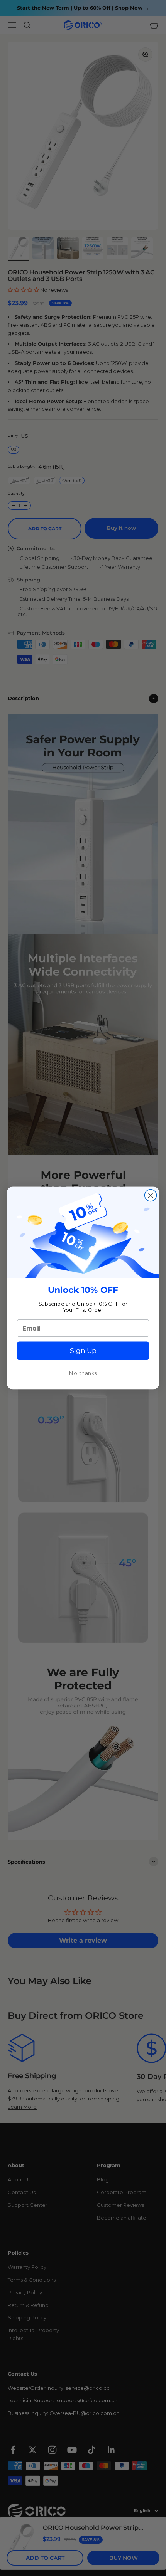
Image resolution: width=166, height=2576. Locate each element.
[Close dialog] (151, 1196)
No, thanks (83, 1373)
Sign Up (83, 1351)
